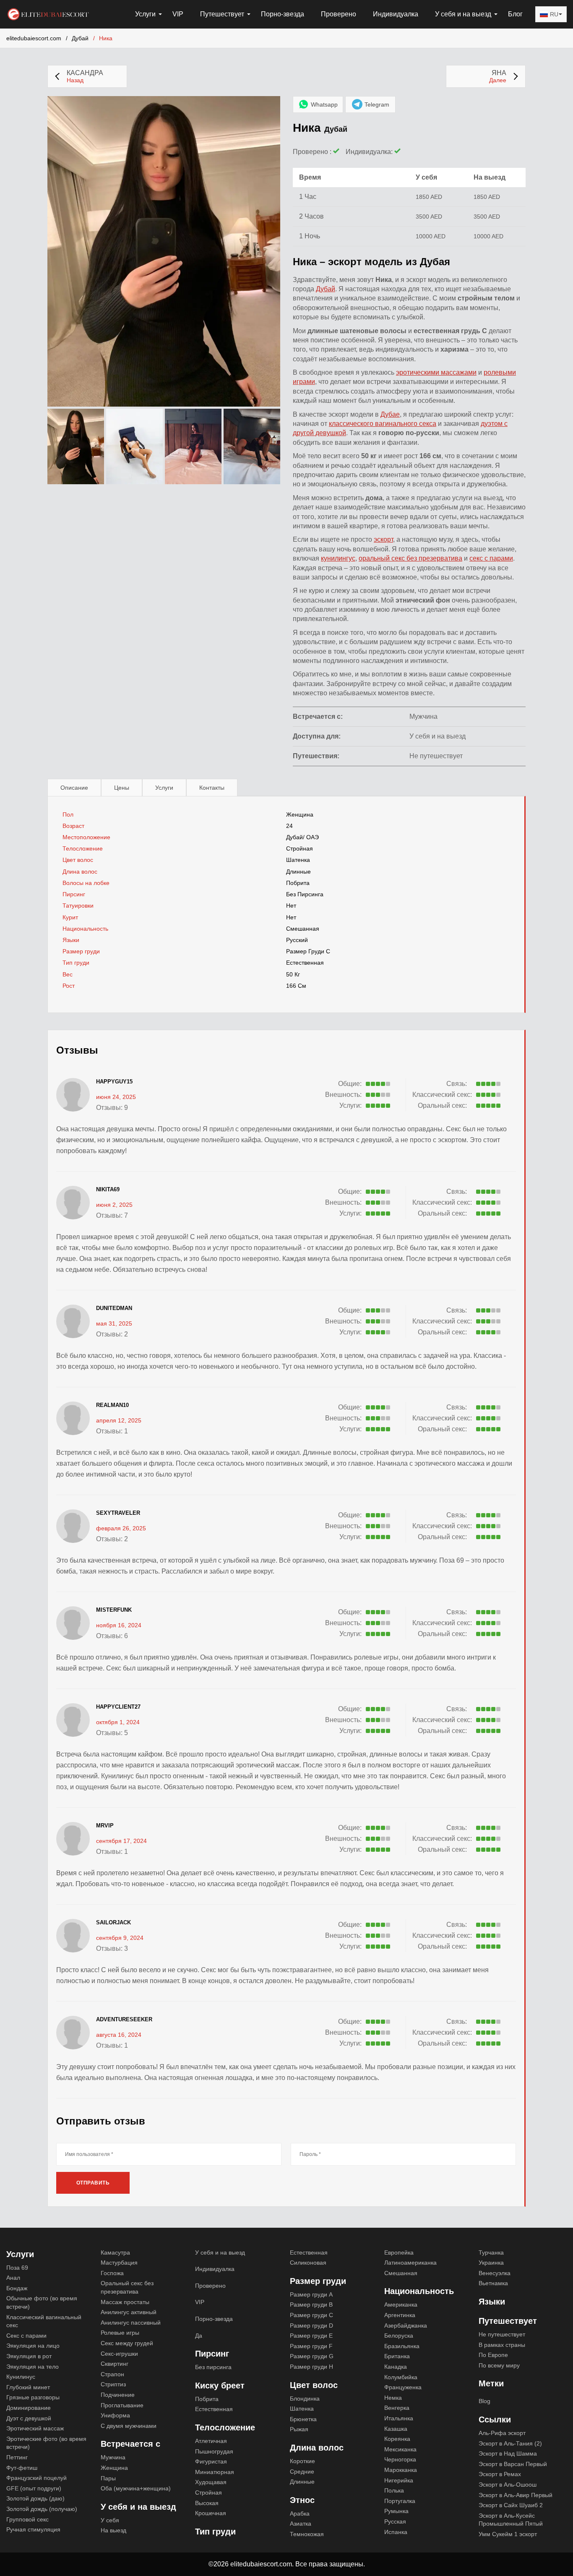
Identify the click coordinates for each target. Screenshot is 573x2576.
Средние (302, 2472)
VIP (178, 14)
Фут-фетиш (22, 2468)
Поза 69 (17, 2268)
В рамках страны (502, 2345)
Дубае (390, 414)
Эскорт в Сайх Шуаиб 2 (511, 2505)
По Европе (493, 2355)
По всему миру (499, 2365)
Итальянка (399, 2418)
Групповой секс (27, 2519)
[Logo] (48, 13)
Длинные (298, 872)
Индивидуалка (396, 14)
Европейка (399, 2252)
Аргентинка (400, 2315)
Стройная (300, 848)
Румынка (396, 2511)
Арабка (300, 2513)
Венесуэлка (495, 2273)
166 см (296, 986)
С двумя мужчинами (129, 2426)
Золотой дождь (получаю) (42, 2509)
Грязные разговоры (33, 2397)
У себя (110, 2520)
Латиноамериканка (410, 2263)
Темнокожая (307, 2534)
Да (199, 2336)
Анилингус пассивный (131, 2323)
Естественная (305, 963)
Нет (291, 917)
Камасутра (115, 2252)
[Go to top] (557, 2541)
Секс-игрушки (119, 2354)
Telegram (377, 104)
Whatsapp (324, 104)
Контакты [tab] (212, 788)
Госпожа (112, 2273)
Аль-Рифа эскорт (502, 2433)
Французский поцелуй (36, 2478)
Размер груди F (311, 2346)
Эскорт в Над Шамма (508, 2453)
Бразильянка (402, 2346)
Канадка (396, 2367)
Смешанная (303, 929)
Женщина (300, 814)
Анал (13, 2278)
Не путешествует (502, 2334)
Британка (397, 2356)
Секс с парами (26, 2336)
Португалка (400, 2501)
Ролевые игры (120, 2333)
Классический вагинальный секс (44, 2321)
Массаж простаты (125, 2302)
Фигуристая (211, 2461)
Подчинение (118, 2395)
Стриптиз (113, 2384)
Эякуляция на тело (33, 2367)
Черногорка (400, 2459)
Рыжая (299, 2429)
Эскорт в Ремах (500, 2474)
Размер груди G (312, 2356)
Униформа (115, 2415)
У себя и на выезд (220, 2252)
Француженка (403, 2387)
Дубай (80, 38)
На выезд (113, 2530)
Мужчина (113, 2457)
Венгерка (397, 2408)
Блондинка (305, 2399)
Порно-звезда (283, 14)
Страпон (112, 2374)
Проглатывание (122, 2405)
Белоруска (399, 2336)
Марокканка (401, 2470)
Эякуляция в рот (29, 2356)
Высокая (207, 2503)
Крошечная (211, 2513)
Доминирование (29, 2408)
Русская (395, 2521)
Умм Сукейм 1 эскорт (508, 2534)
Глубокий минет (28, 2387)
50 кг (293, 974)
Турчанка (491, 2252)
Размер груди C (308, 951)
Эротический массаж (35, 2428)
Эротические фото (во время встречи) (46, 2443)
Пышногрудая (214, 2451)
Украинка (491, 2263)
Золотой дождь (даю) (35, 2498)
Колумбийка (401, 2377)
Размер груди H (311, 2367)
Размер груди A (311, 2294)
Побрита (298, 883)
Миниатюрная (215, 2472)
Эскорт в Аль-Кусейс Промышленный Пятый (511, 2520)
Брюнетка (303, 2419)
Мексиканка (400, 2449)
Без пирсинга (305, 894)
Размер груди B (311, 2305)
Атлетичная (211, 2441)
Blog (484, 2401)
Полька (394, 2490)
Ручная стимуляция (33, 2529)
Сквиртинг (115, 2364)
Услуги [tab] (164, 788)
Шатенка (298, 860)
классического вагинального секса (383, 424)
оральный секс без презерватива (410, 558)
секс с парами (491, 558)
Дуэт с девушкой (29, 2418)
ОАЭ (313, 837)
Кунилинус (21, 2377)
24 (289, 826)
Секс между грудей (127, 2343)
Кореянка (397, 2439)
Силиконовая (308, 2263)
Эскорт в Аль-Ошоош (508, 2485)
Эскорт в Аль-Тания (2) (510, 2443)
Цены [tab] (122, 788)
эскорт (383, 539)
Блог (515, 14)
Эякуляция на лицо (33, 2346)
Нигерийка (399, 2480)
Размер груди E (311, 2336)
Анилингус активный (129, 2312)
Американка (401, 2305)
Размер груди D (311, 2325)
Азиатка (301, 2524)
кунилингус (338, 558)
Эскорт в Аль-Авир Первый (516, 2495)
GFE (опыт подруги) (34, 2488)
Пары (108, 2478)
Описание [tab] (74, 788)
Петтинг (17, 2457)
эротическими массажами (436, 372)
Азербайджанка (406, 2325)
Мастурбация (119, 2263)
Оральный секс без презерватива (127, 2287)
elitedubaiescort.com (34, 38)
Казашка (396, 2429)
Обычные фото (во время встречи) (42, 2302)
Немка (393, 2398)
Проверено (339, 14)
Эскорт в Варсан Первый (513, 2464)
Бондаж (17, 2288)
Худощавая (211, 2482)
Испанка (396, 2532)
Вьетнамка (493, 2283)
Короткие (302, 2461)
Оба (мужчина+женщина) (136, 2488)
